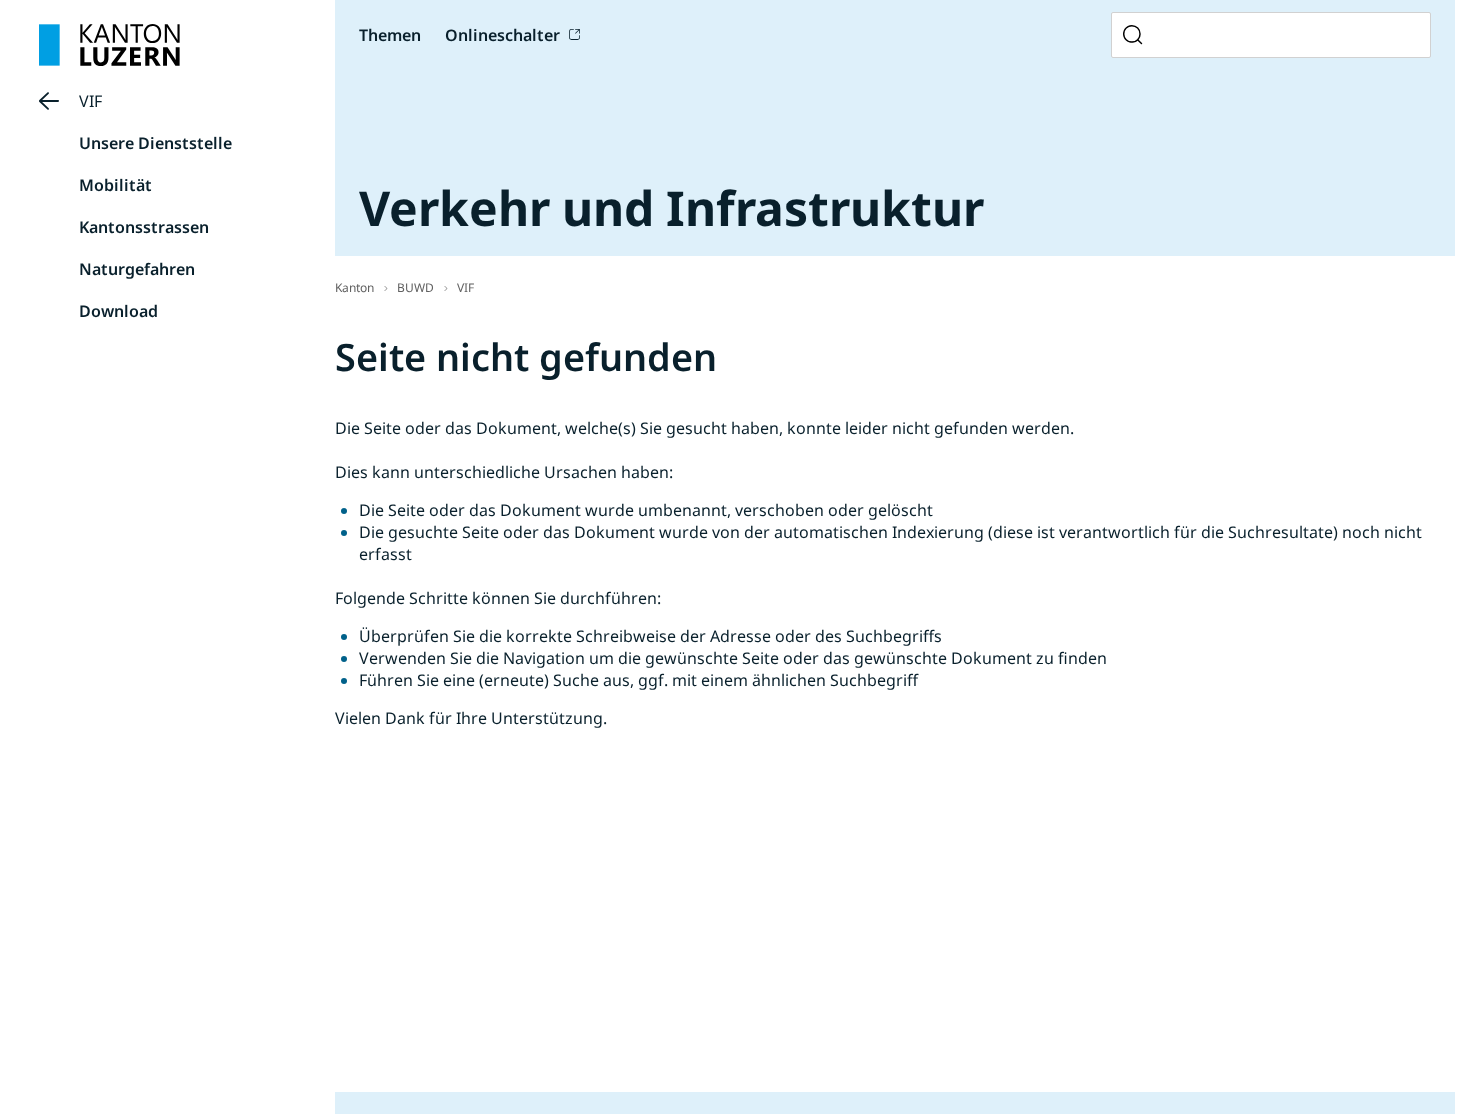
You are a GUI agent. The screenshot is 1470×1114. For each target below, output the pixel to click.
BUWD (415, 287)
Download (118, 311)
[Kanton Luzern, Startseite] (109, 45)
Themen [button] (390, 35)
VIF (90, 101)
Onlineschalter (502, 35)
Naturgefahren (137, 269)
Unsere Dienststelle (155, 143)
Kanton (354, 287)
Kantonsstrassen (144, 227)
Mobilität (115, 185)
